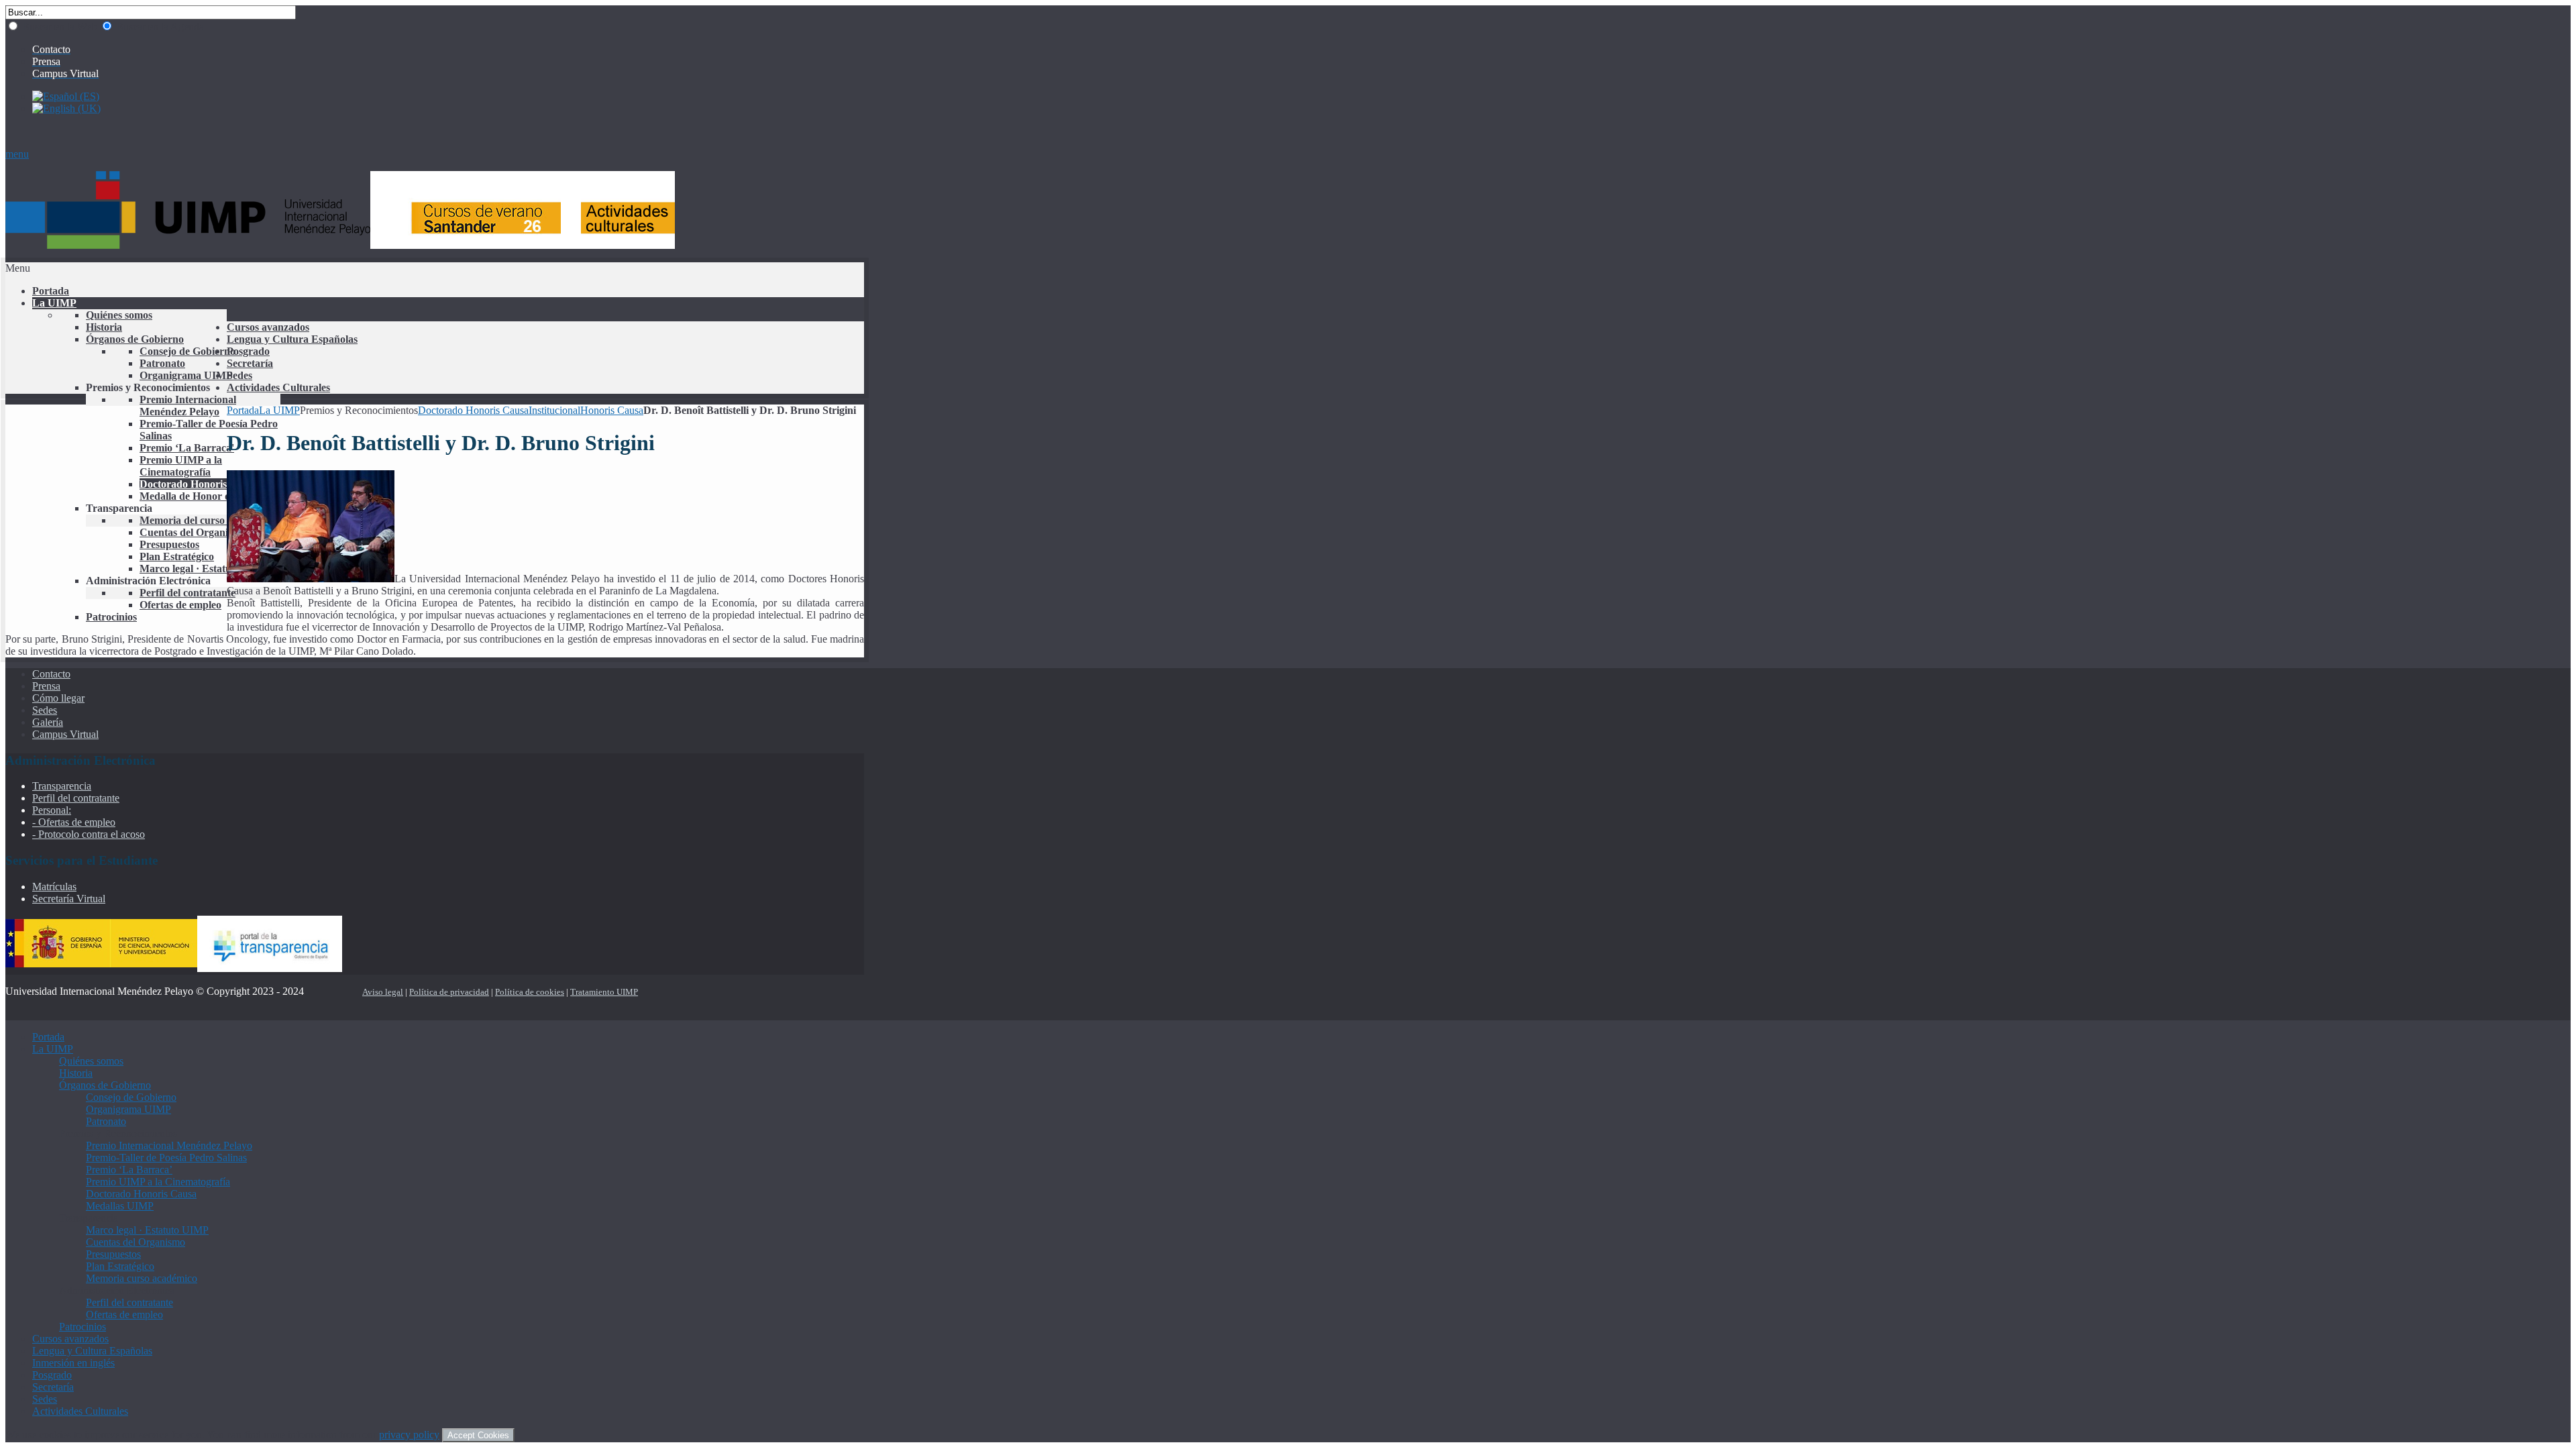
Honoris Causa (612, 410)
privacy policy (409, 1435)
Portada (243, 410)
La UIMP (279, 410)
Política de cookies (530, 992)
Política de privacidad (449, 992)
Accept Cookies (478, 1435)
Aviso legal (383, 992)
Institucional (554, 410)
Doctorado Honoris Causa (473, 410)
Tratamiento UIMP (604, 992)
